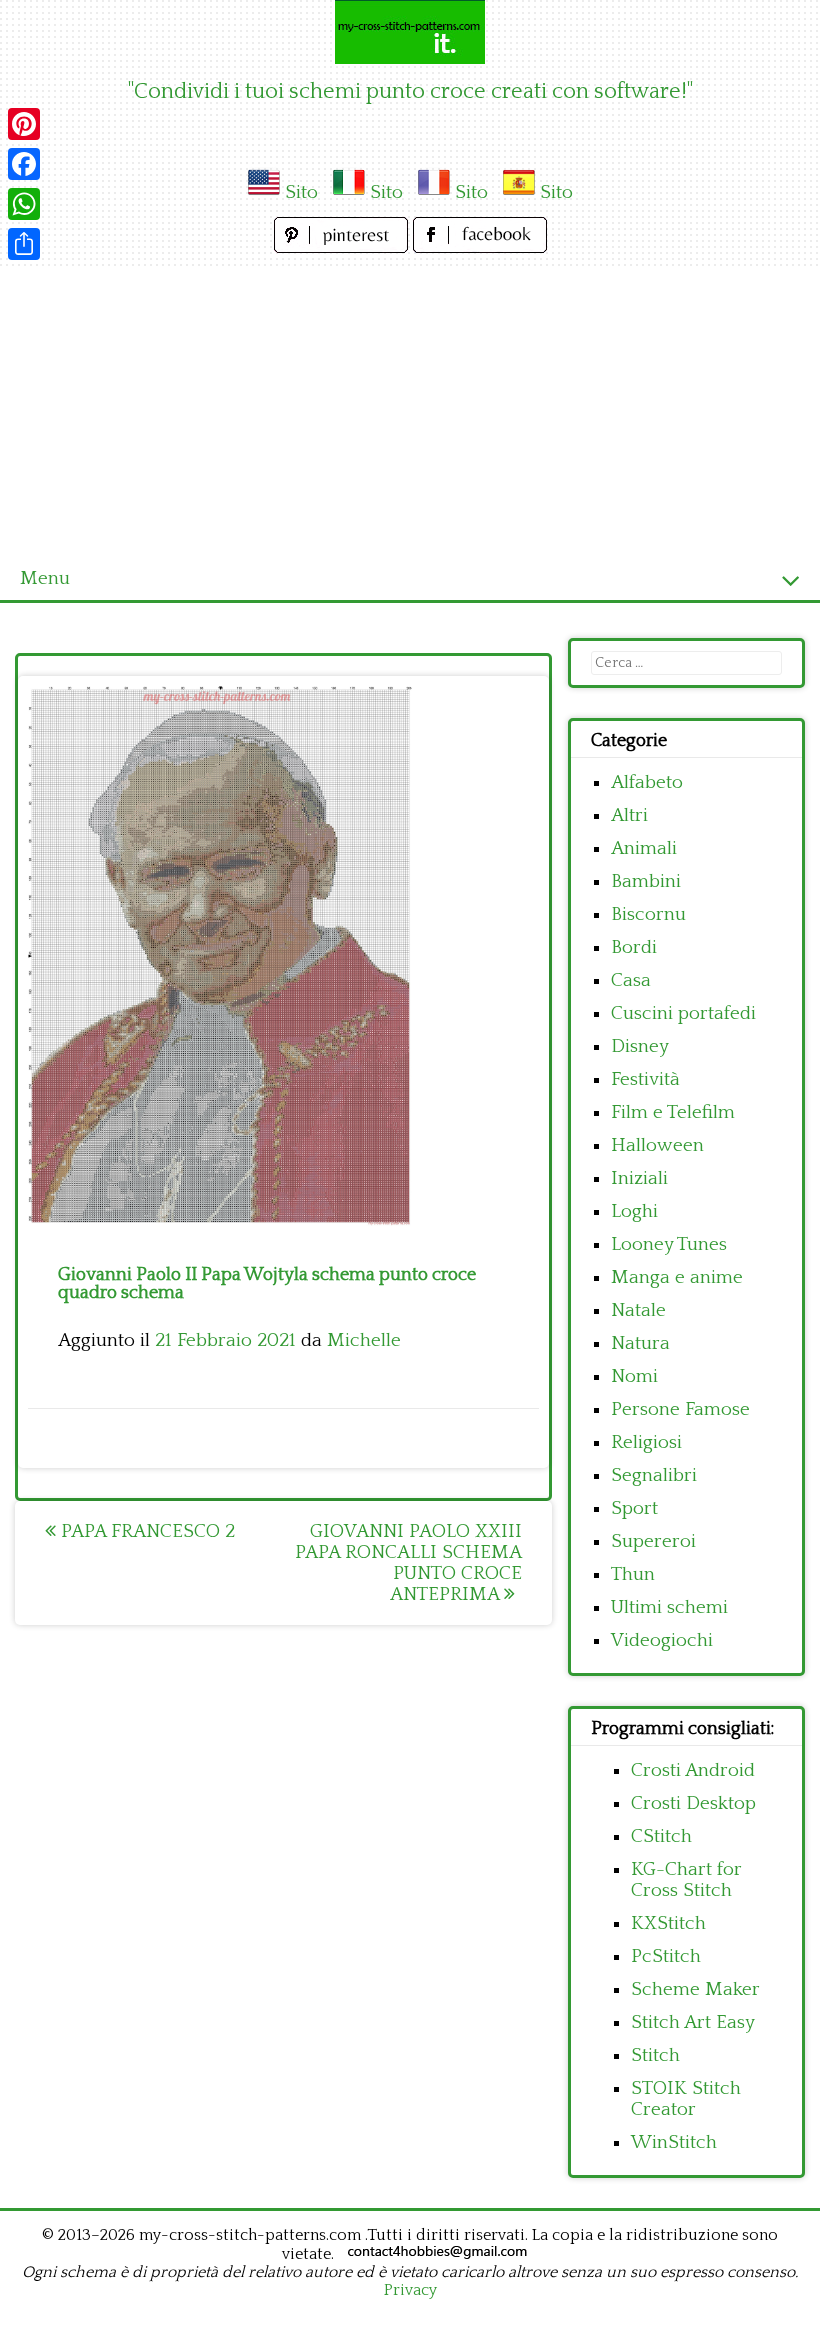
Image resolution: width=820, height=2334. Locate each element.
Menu (45, 578)
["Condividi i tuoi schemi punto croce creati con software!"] (410, 32)
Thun (633, 1574)
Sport (634, 1508)
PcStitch (666, 1956)
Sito (301, 192)
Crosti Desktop (693, 1803)
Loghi (634, 1211)
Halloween (657, 1145)
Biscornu (648, 914)
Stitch (655, 2055)
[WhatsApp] (24, 204)
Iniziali (639, 1178)
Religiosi (646, 1442)
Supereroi (653, 1541)
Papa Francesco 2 (145, 1531)
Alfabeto (647, 782)
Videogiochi (662, 1640)
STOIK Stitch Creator (686, 2099)
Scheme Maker (695, 1989)
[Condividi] (24, 244)
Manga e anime (677, 1277)
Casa (631, 980)
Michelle (364, 1340)
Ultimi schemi (669, 1607)
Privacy (410, 2290)
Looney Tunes (669, 1244)
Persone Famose (680, 1409)
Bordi (634, 947)
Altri (629, 815)
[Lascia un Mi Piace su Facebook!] (480, 247)
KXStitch (668, 1923)
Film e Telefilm (673, 1112)
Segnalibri (654, 1475)
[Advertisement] (410, 408)
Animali (644, 848)
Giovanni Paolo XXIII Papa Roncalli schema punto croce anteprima (408, 1563)
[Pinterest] (24, 124)
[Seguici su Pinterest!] (343, 247)
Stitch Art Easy (693, 2022)
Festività (645, 1079)
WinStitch (674, 2142)
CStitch (661, 1836)
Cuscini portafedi (683, 1013)
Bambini (646, 881)
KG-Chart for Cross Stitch (686, 1880)
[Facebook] (24, 164)
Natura (640, 1343)
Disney (640, 1046)
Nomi (634, 1376)
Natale (638, 1310)
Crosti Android (693, 1770)
